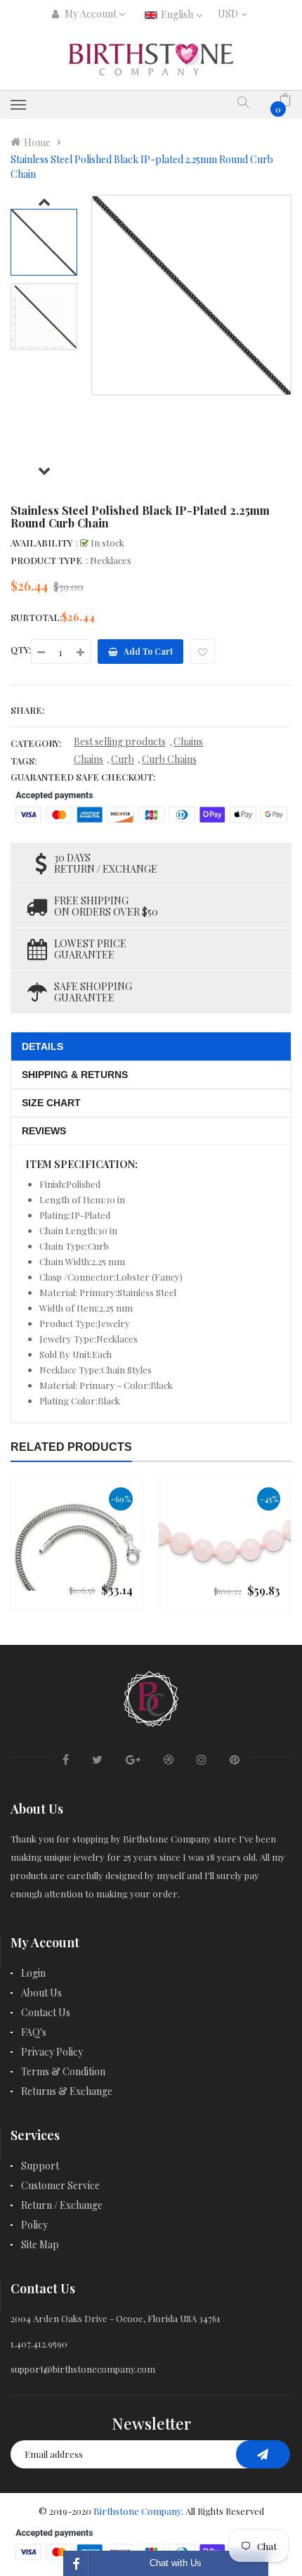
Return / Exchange (62, 2205)
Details (42, 1046)
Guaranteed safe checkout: (83, 777)
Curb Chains (169, 759)
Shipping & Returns (75, 1075)
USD (231, 14)
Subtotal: (36, 617)
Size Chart (51, 1103)
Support (40, 2166)
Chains (188, 742)
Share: (27, 710)
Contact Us (46, 2012)
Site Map (40, 2244)
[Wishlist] (203, 652)
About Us (41, 1993)
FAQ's (34, 2032)
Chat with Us (176, 2563)
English (178, 14)
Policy (34, 2225)
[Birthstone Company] (151, 1697)
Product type (46, 560)
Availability (41, 543)
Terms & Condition (63, 2071)
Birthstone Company (137, 2511)
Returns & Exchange (67, 2091)
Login (33, 1973)
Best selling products (120, 742)
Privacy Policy (52, 2052)
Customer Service (60, 2185)
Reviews (44, 1131)
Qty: (21, 649)
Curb (123, 759)
